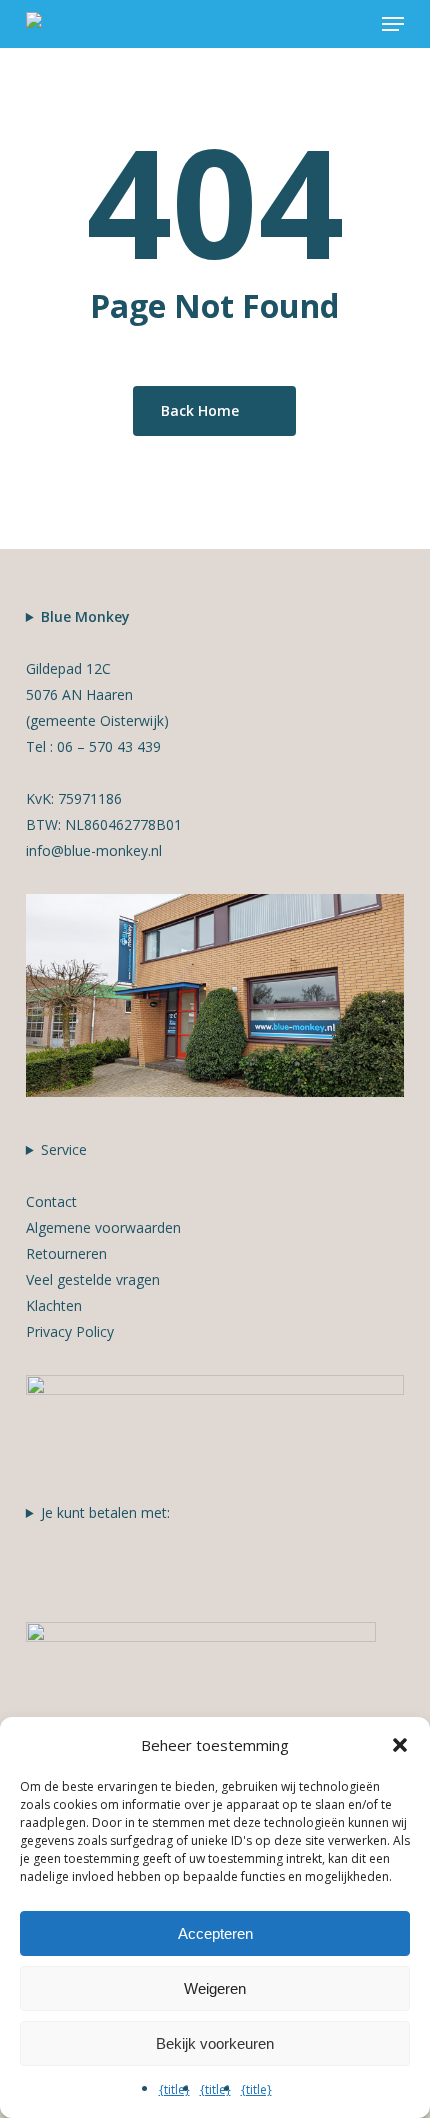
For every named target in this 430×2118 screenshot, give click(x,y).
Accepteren (215, 1933)
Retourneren (66, 1253)
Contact (51, 1201)
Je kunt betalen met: (105, 1512)
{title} (174, 2089)
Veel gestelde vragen (93, 1279)
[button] (393, 24)
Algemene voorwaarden (103, 1227)
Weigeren (215, 1988)
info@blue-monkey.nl (94, 850)
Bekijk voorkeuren (215, 2043)
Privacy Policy (70, 1331)
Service (103, 1240)
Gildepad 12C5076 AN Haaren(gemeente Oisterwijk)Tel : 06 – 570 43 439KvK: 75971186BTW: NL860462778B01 (104, 733)
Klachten (54, 1305)
